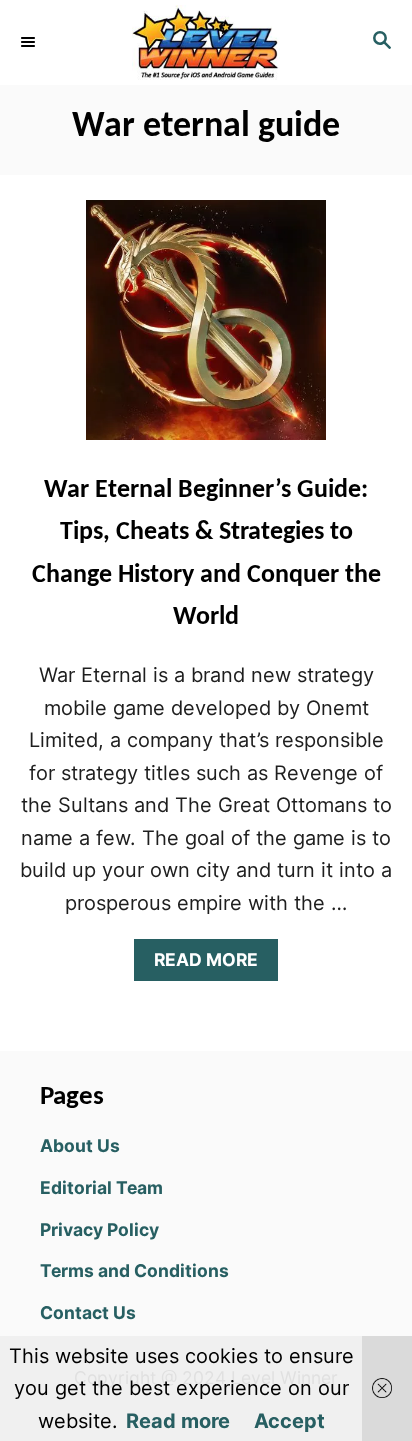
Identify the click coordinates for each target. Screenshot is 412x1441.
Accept (289, 1421)
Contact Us (88, 1312)
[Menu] (30, 42)
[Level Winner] (206, 42)
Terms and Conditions (134, 1270)
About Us (80, 1145)
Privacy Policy (99, 1229)
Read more (178, 1421)
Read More (214, 964)
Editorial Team (101, 1187)
